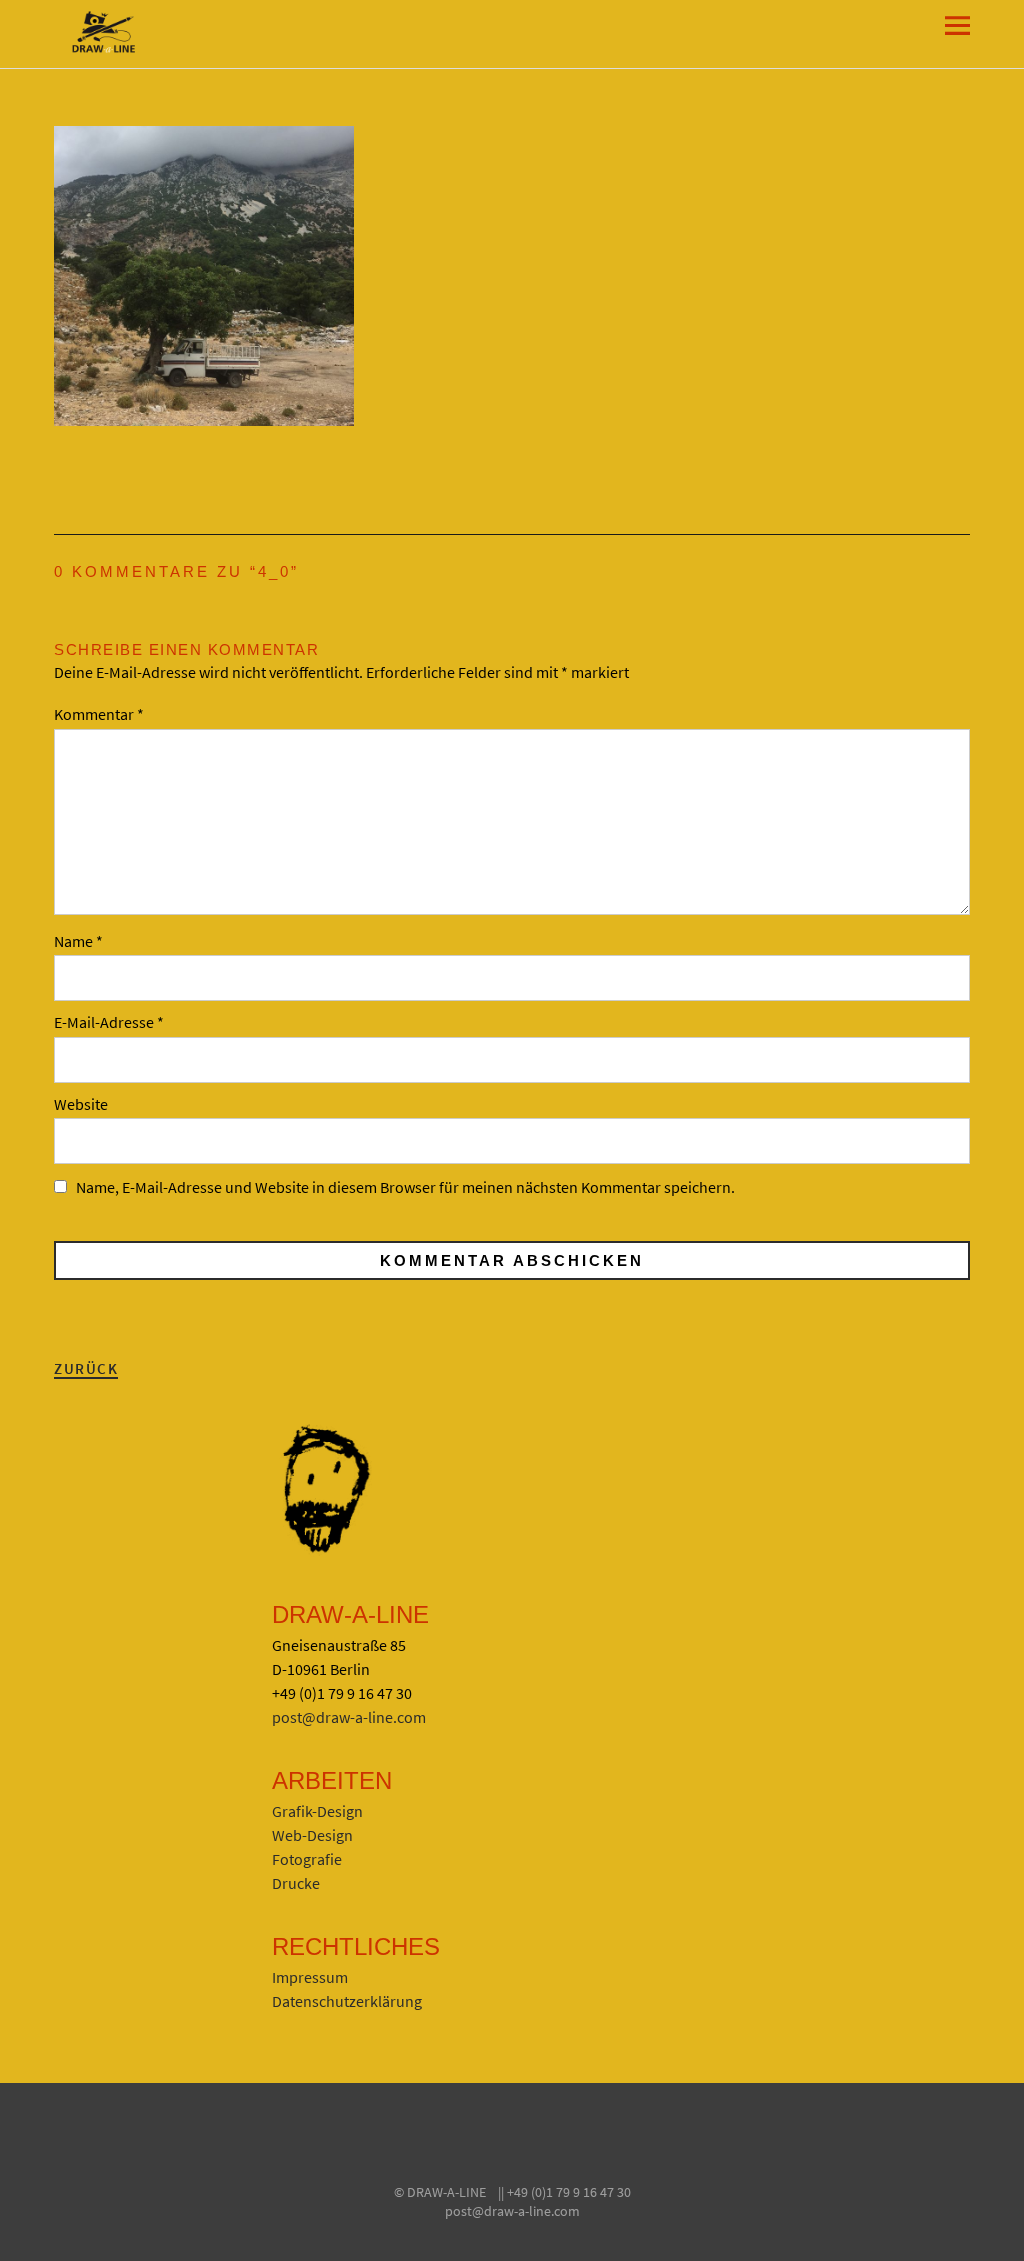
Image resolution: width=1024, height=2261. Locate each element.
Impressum (310, 1977)
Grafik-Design (317, 1811)
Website (81, 1104)
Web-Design (312, 1835)
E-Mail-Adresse (109, 1022)
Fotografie (307, 1859)
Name (78, 941)
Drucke (296, 1883)
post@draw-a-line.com (349, 1717)
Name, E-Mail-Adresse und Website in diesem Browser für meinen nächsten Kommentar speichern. (405, 1187)
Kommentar (99, 714)
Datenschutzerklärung (347, 2001)
